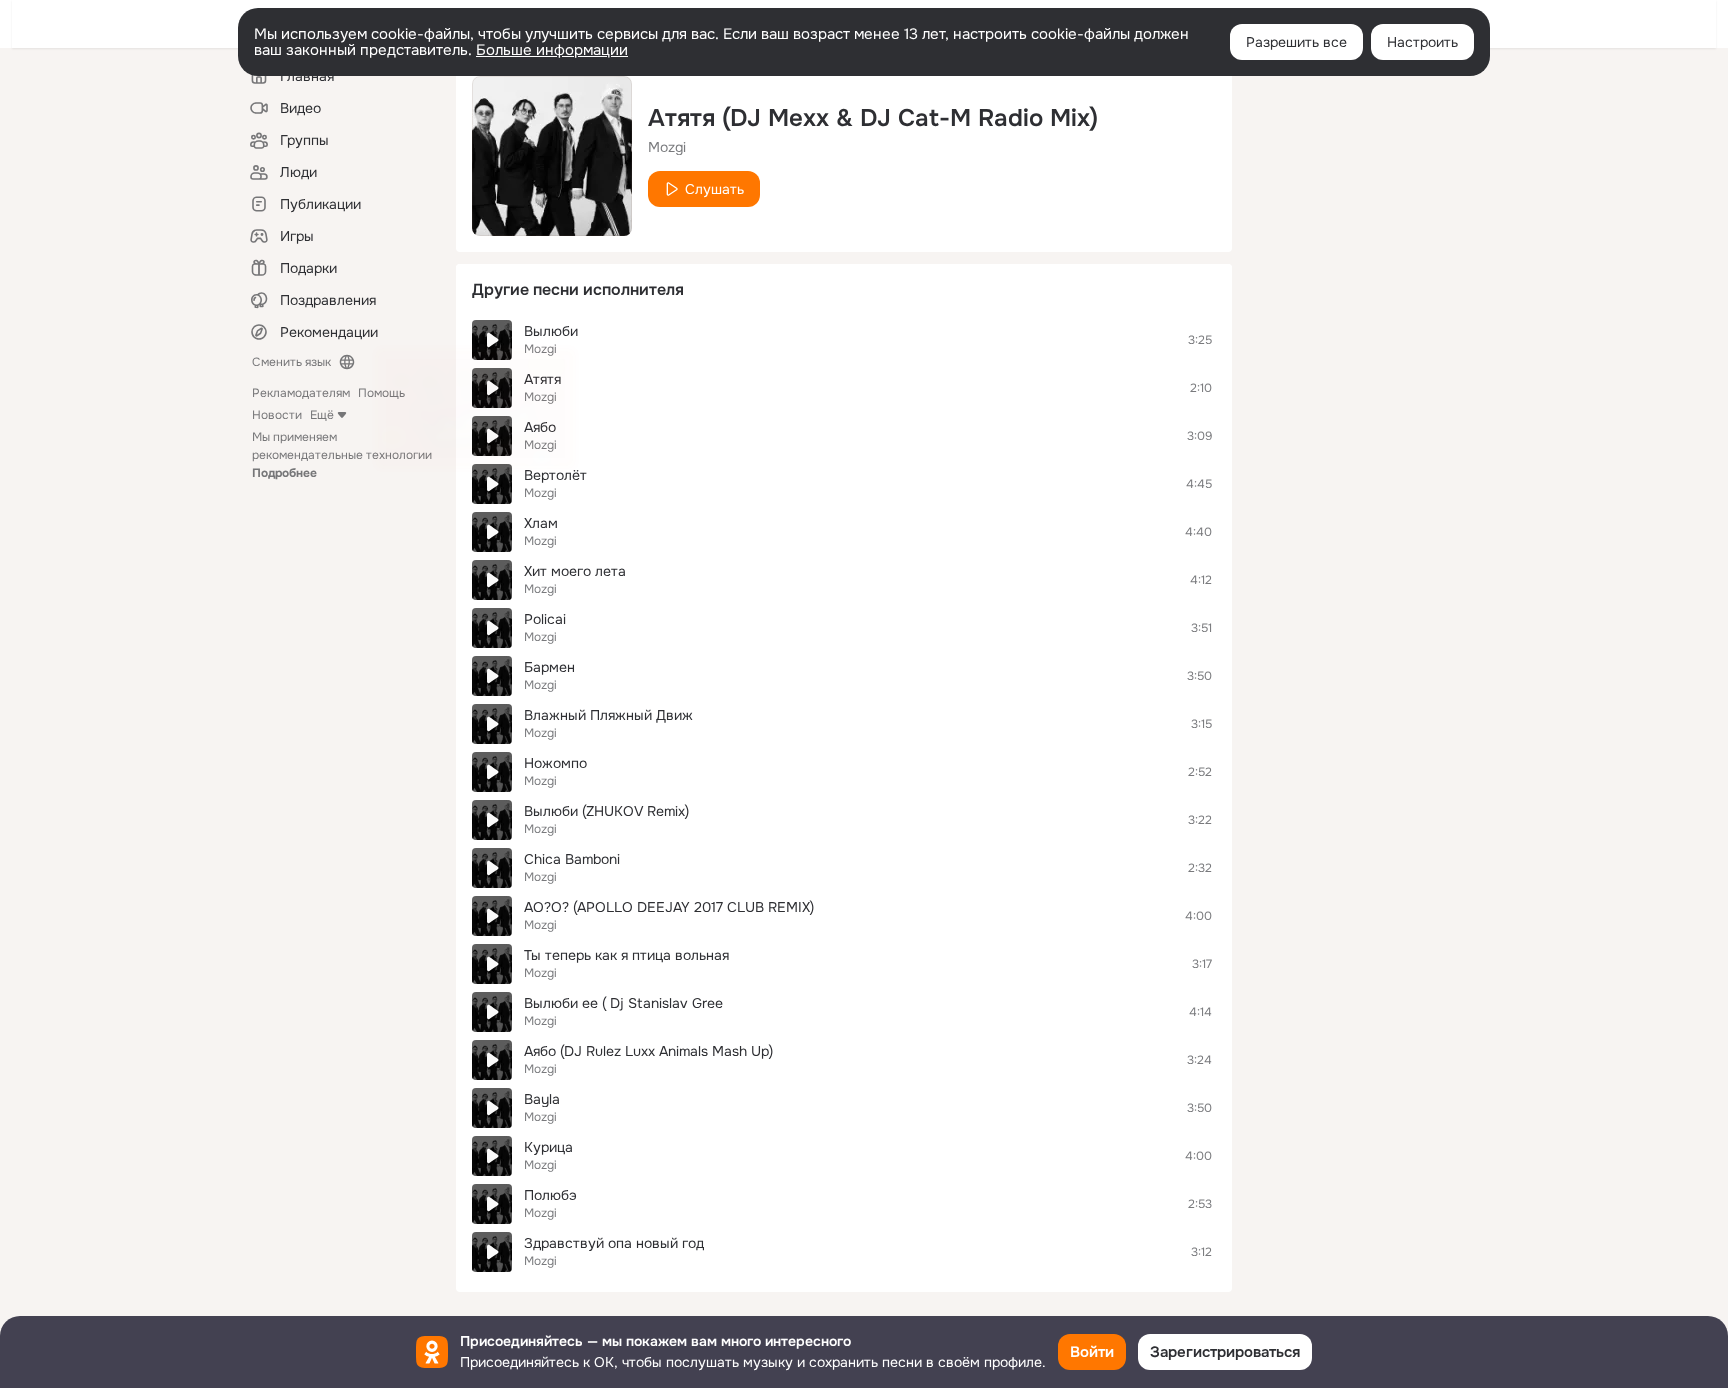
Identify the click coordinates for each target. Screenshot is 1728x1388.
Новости (277, 415)
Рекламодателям (301, 393)
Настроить (1422, 42)
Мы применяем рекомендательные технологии (342, 455)
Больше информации (552, 50)
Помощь (381, 393)
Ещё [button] (322, 415)
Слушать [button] (714, 189)
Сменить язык (291, 362)
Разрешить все (1296, 42)
